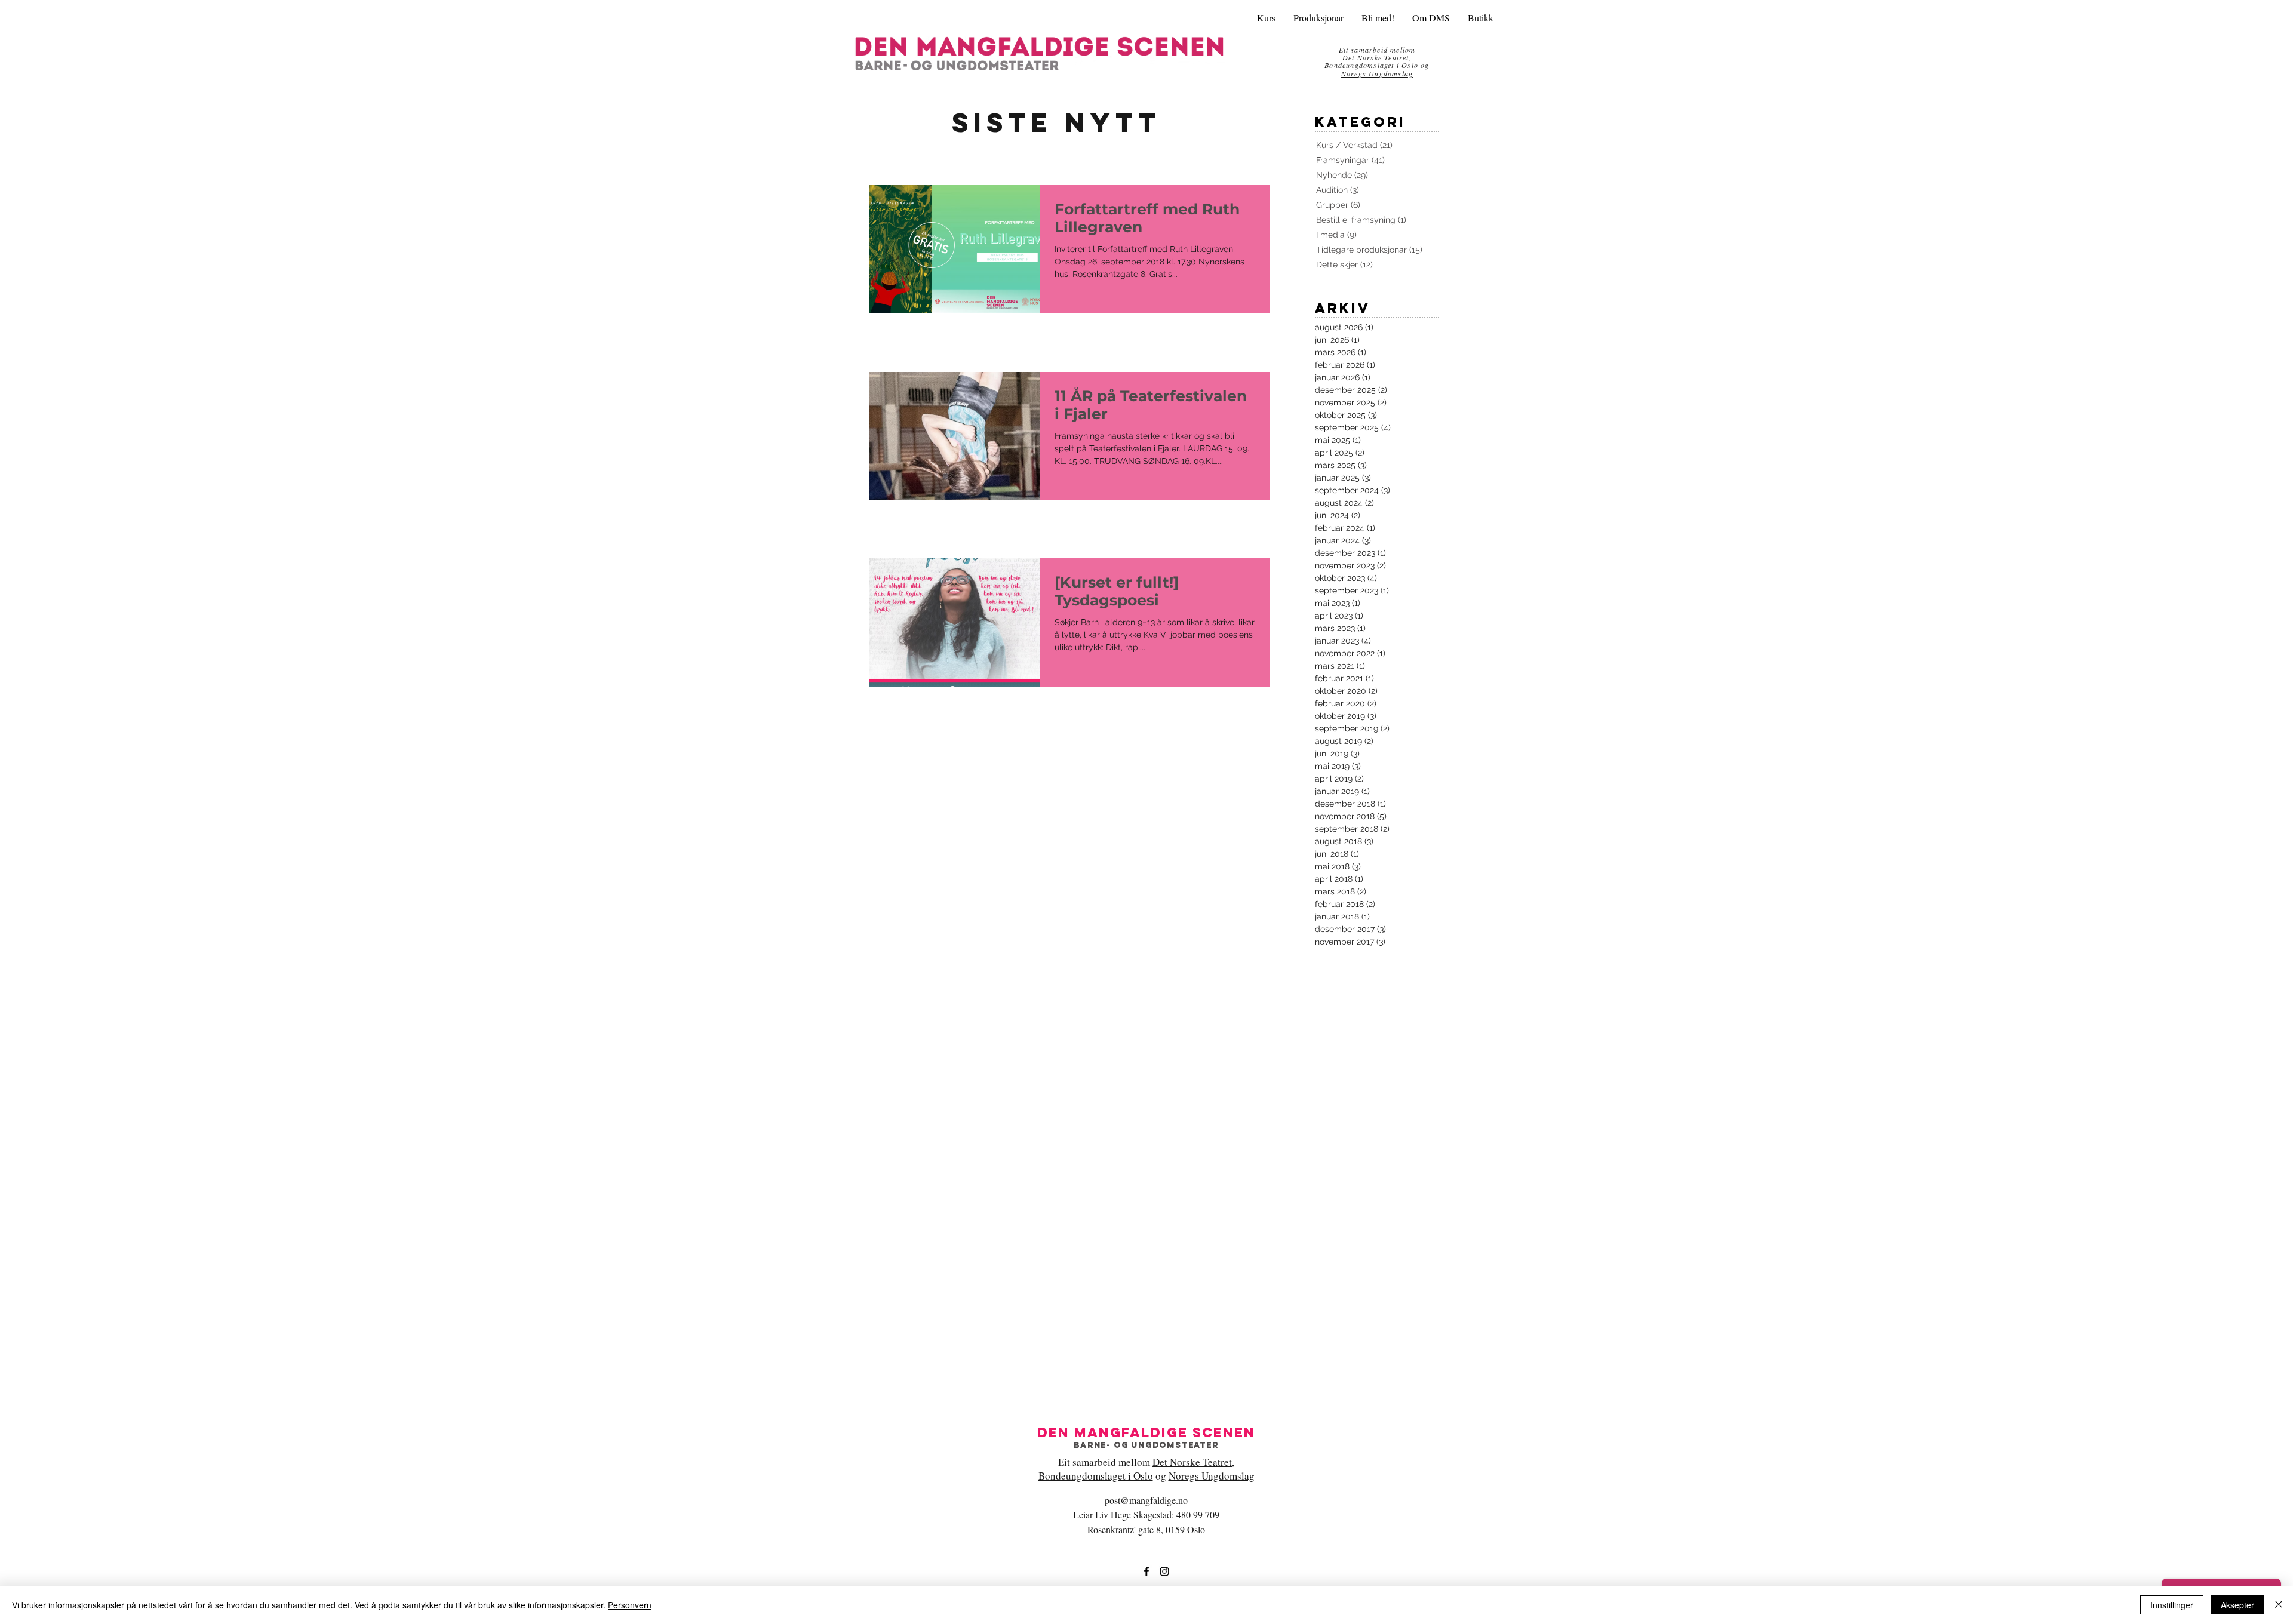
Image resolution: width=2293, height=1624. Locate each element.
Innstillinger (2172, 1605)
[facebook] (1146, 1571)
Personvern (630, 1605)
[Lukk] (2279, 1605)
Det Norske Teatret (1192, 1462)
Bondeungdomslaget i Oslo (1371, 65)
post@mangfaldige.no (1146, 1500)
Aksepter (2237, 1605)
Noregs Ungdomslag (1377, 73)
